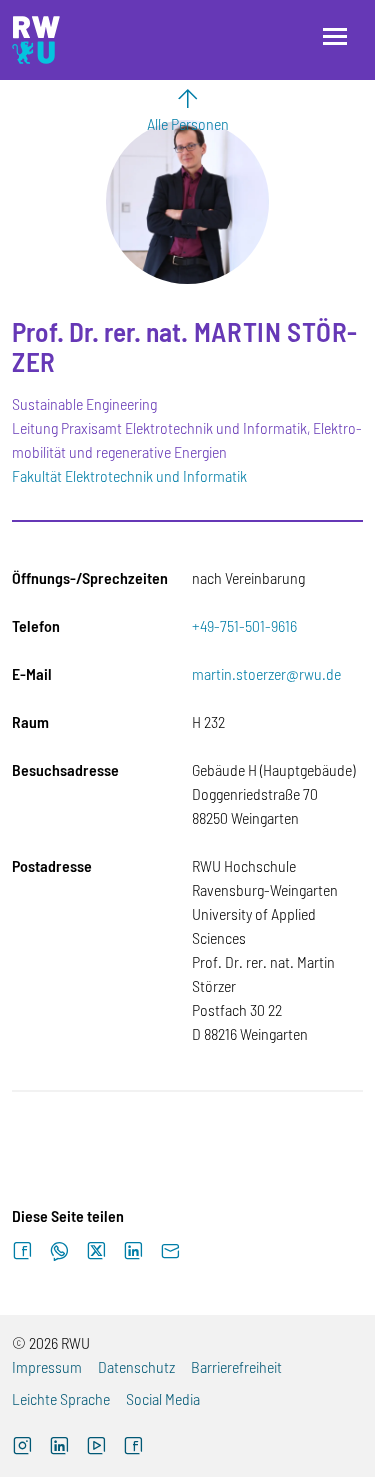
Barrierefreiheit (236, 1366)
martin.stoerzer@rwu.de (266, 673)
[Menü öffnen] (335, 36)
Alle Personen (188, 123)
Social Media (163, 1398)
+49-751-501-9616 (244, 625)
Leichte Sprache (61, 1398)
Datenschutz (136, 1366)
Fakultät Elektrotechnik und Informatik (129, 475)
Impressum (47, 1366)
